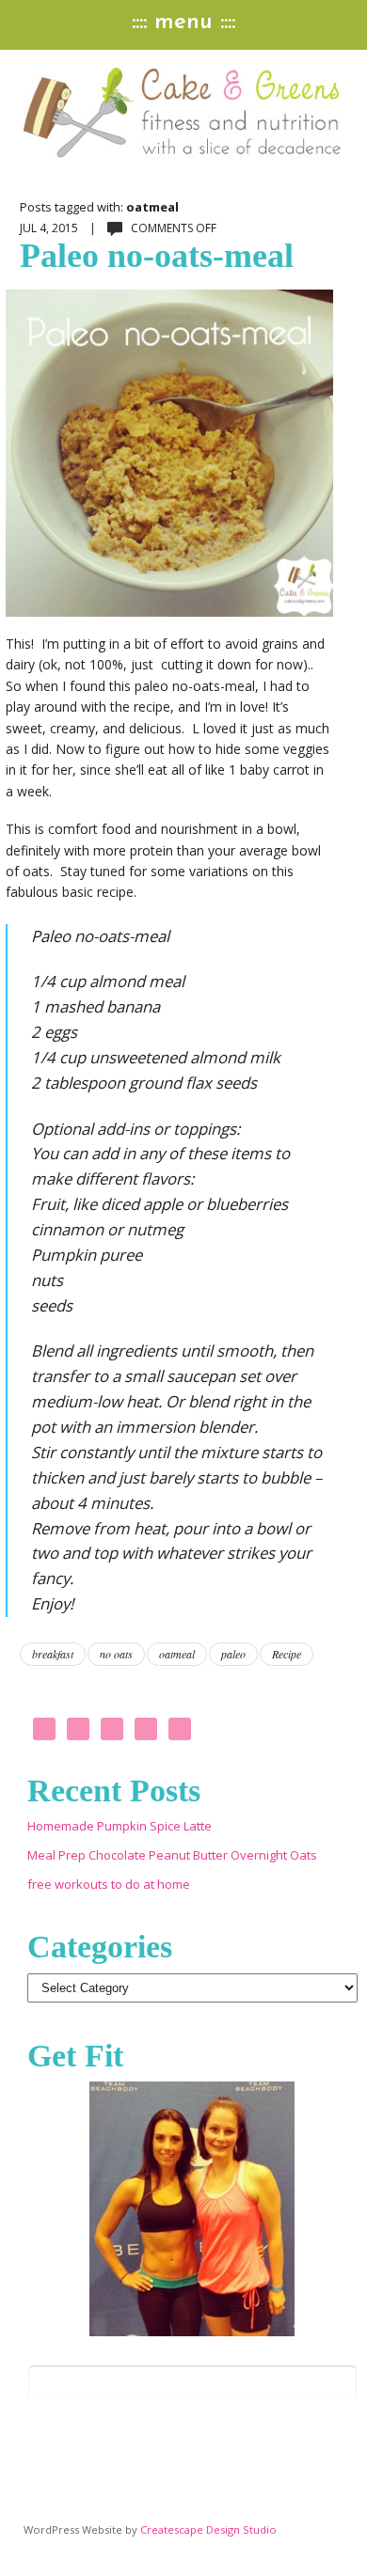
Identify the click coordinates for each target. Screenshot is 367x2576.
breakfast (53, 1654)
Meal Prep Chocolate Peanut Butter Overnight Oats (172, 1855)
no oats (116, 1654)
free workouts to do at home (109, 1884)
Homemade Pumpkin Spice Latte (120, 1826)
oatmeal (177, 1654)
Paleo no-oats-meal (157, 256)
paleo (233, 1654)
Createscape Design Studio (208, 2529)
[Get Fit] (193, 2209)
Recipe (287, 1654)
